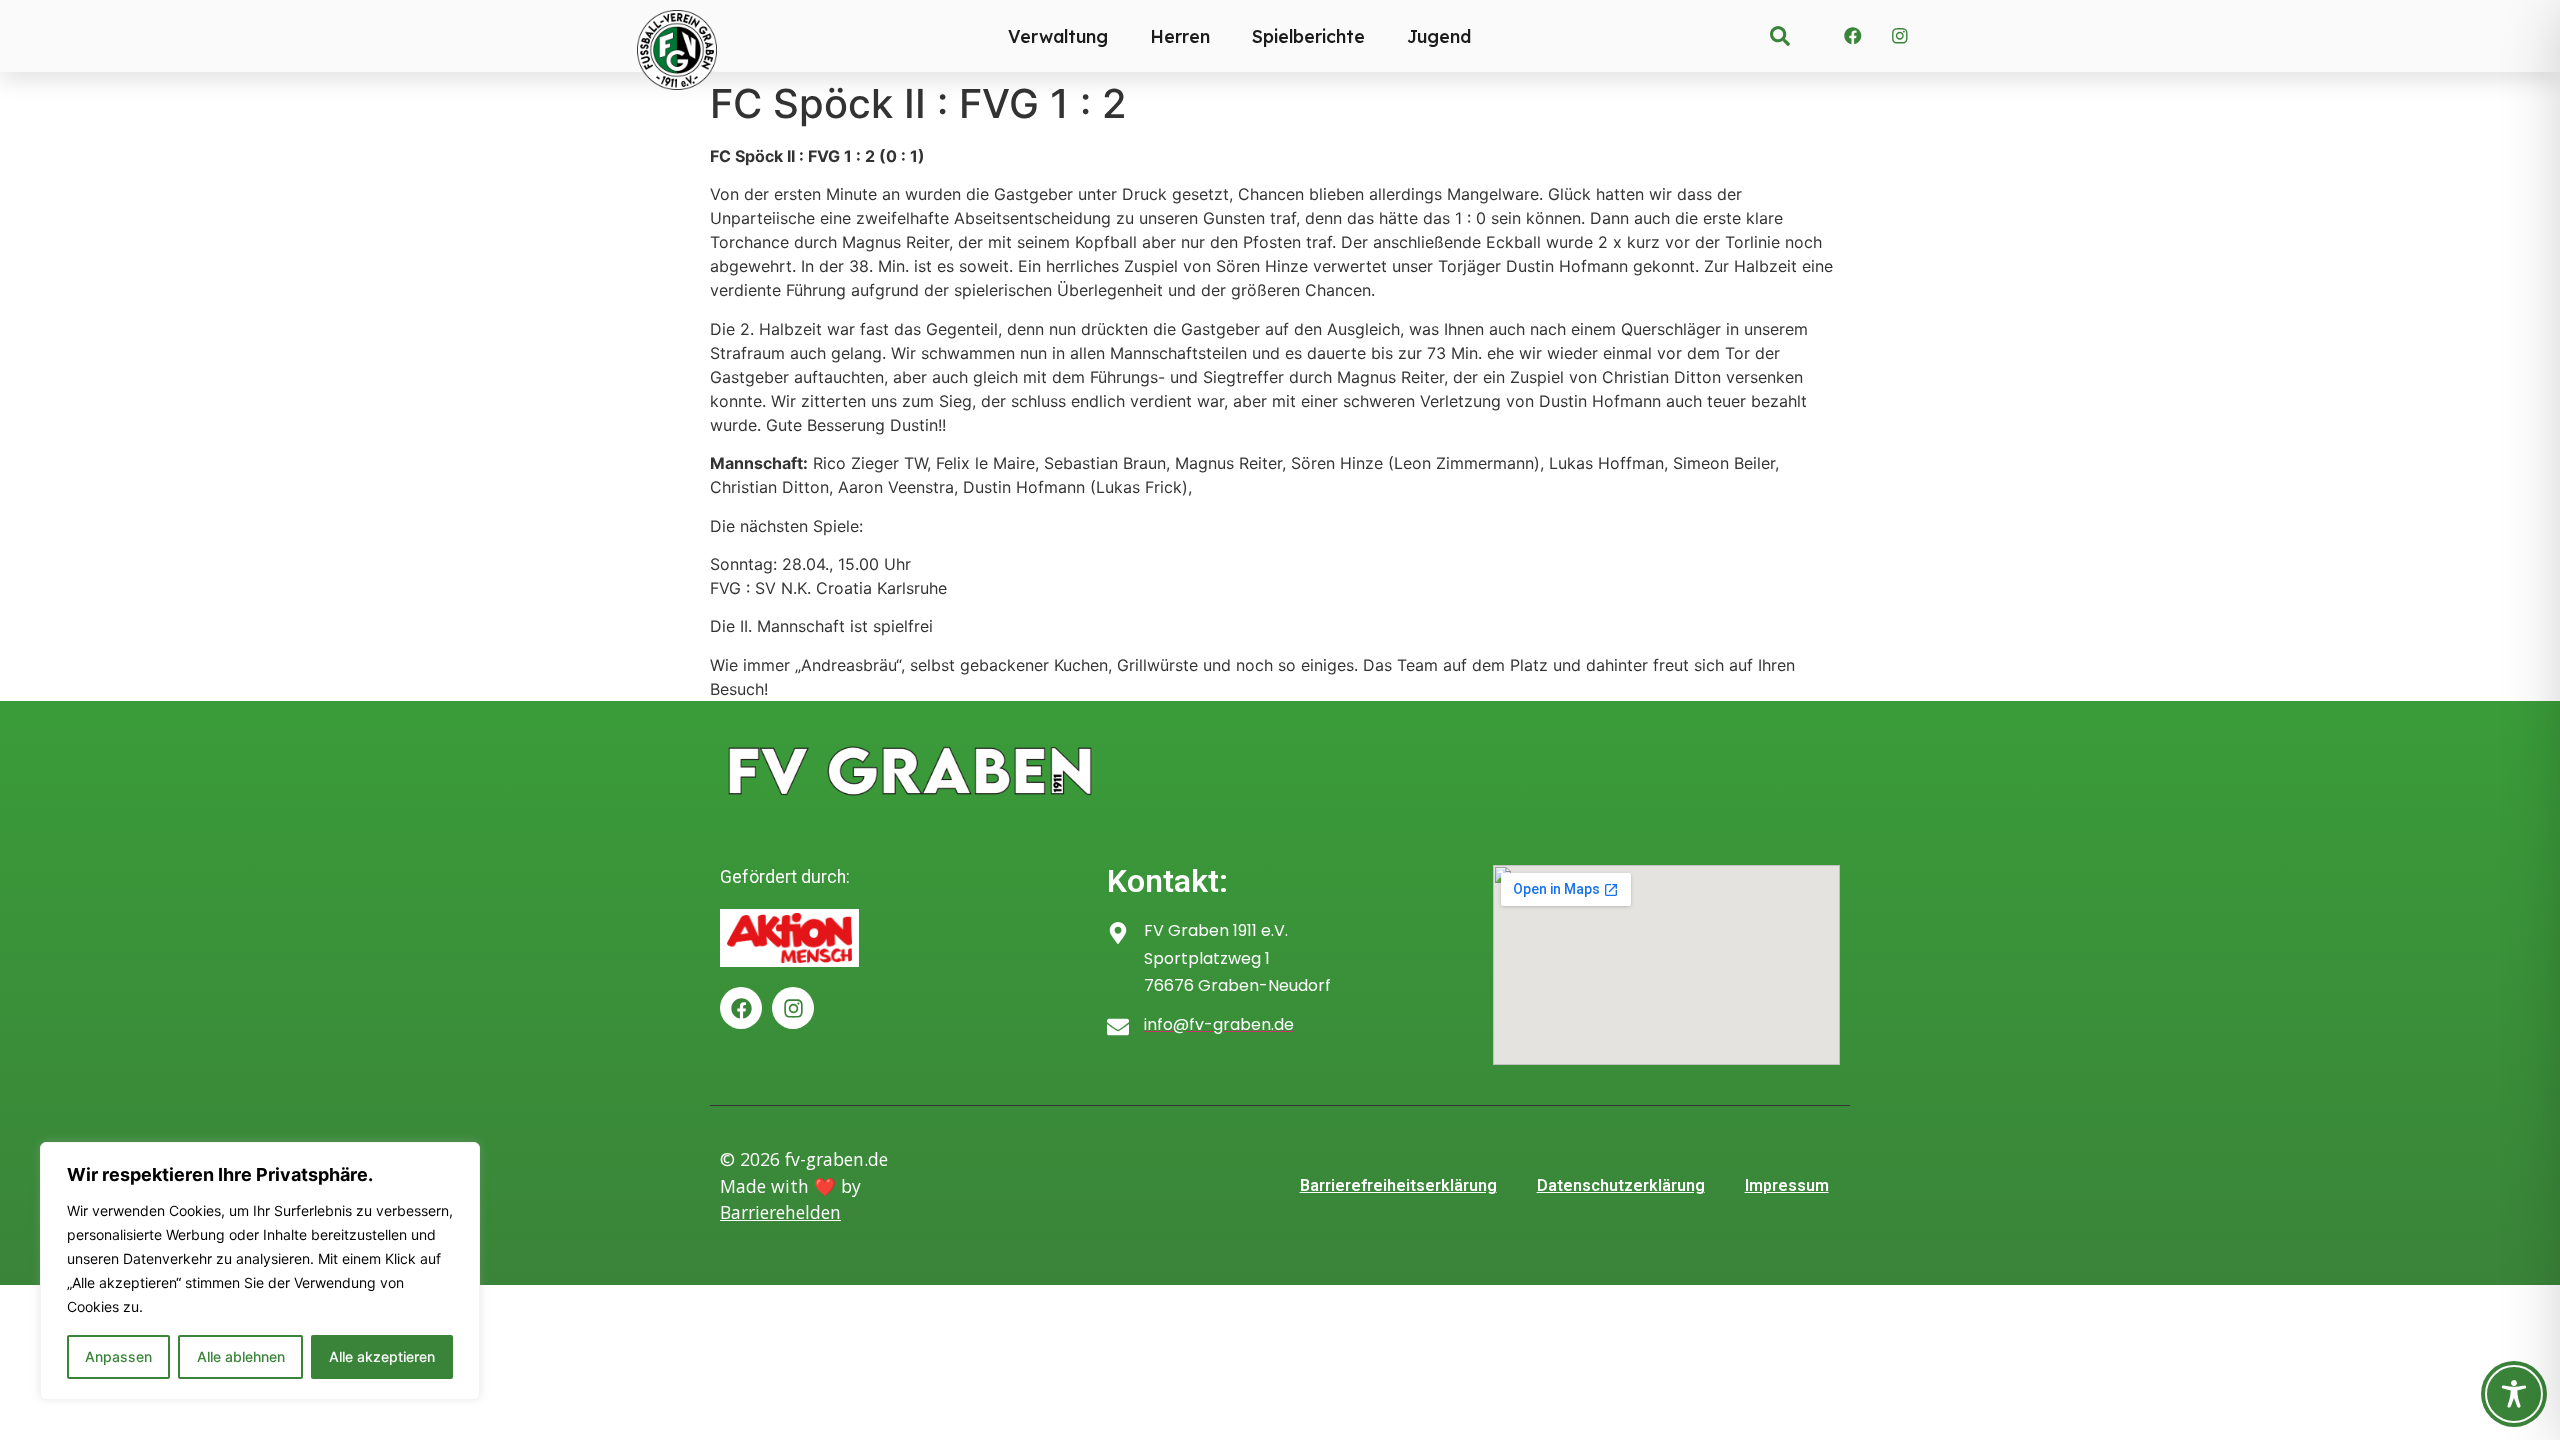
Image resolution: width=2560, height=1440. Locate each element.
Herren (1180, 36)
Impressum (1787, 1185)
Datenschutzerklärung (1621, 1185)
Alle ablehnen (241, 1356)
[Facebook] (1853, 36)
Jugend (1439, 36)
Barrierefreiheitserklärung (1398, 1185)
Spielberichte (1308, 36)
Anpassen (118, 1356)
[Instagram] (1900, 36)
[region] (260, 1271)
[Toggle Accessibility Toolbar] (2514, 1394)
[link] (1780, 36)
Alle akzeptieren (382, 1356)
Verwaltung (1058, 36)
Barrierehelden (780, 1212)
